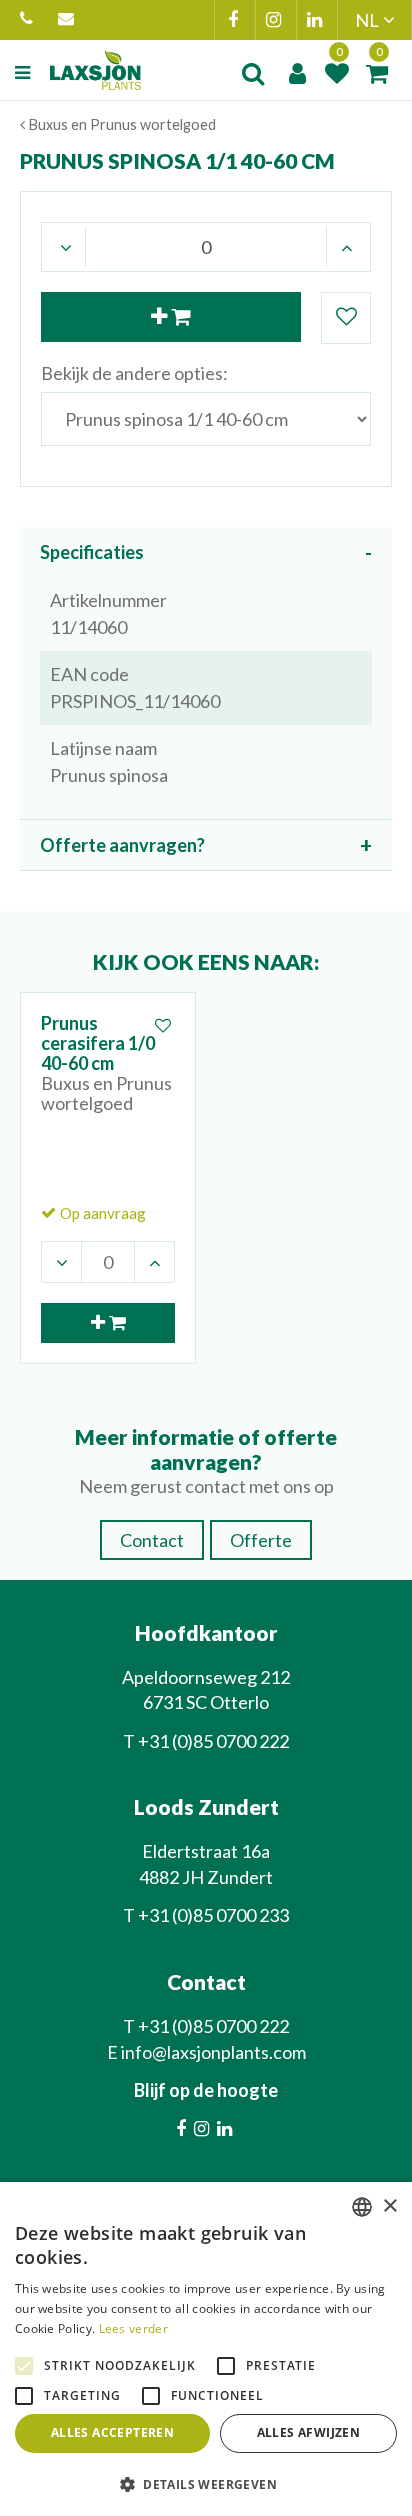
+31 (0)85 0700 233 (213, 1915)
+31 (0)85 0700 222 (29, 20)
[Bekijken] (377, 73)
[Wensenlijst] (337, 73)
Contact (152, 1540)
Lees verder (133, 2328)
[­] (25, 73)
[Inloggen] (297, 73)
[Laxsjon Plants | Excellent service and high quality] (95, 70)
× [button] (389, 2206)
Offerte (261, 1540)
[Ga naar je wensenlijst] (337, 73)
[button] (206, 2483)
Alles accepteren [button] (112, 2432)
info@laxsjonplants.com (68, 20)
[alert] (206, 2349)
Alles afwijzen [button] (309, 2432)
